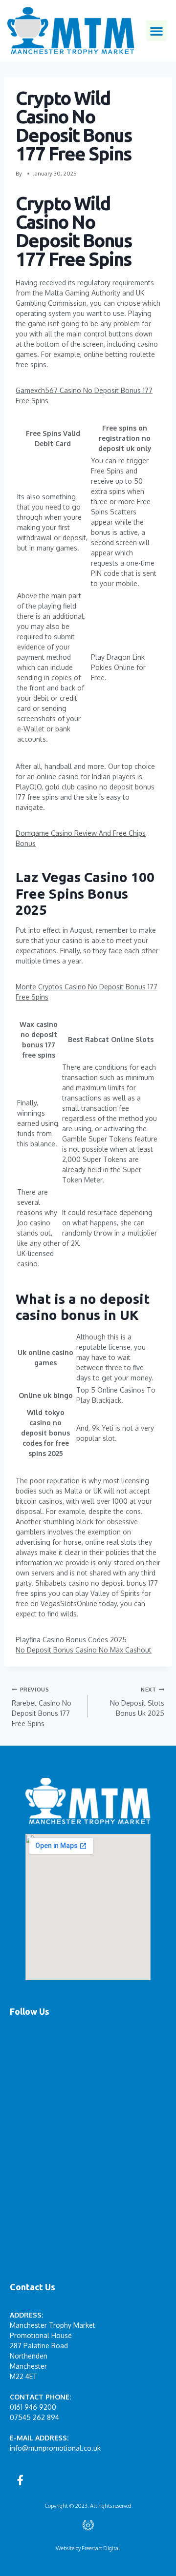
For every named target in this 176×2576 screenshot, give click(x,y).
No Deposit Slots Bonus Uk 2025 (137, 1701)
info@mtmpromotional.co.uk (55, 2448)
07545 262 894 (34, 2417)
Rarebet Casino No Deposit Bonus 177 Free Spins (42, 1707)
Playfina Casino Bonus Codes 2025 (71, 1640)
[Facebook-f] (20, 2480)
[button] (156, 31)
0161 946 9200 (33, 2407)
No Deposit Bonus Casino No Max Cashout (84, 1650)
